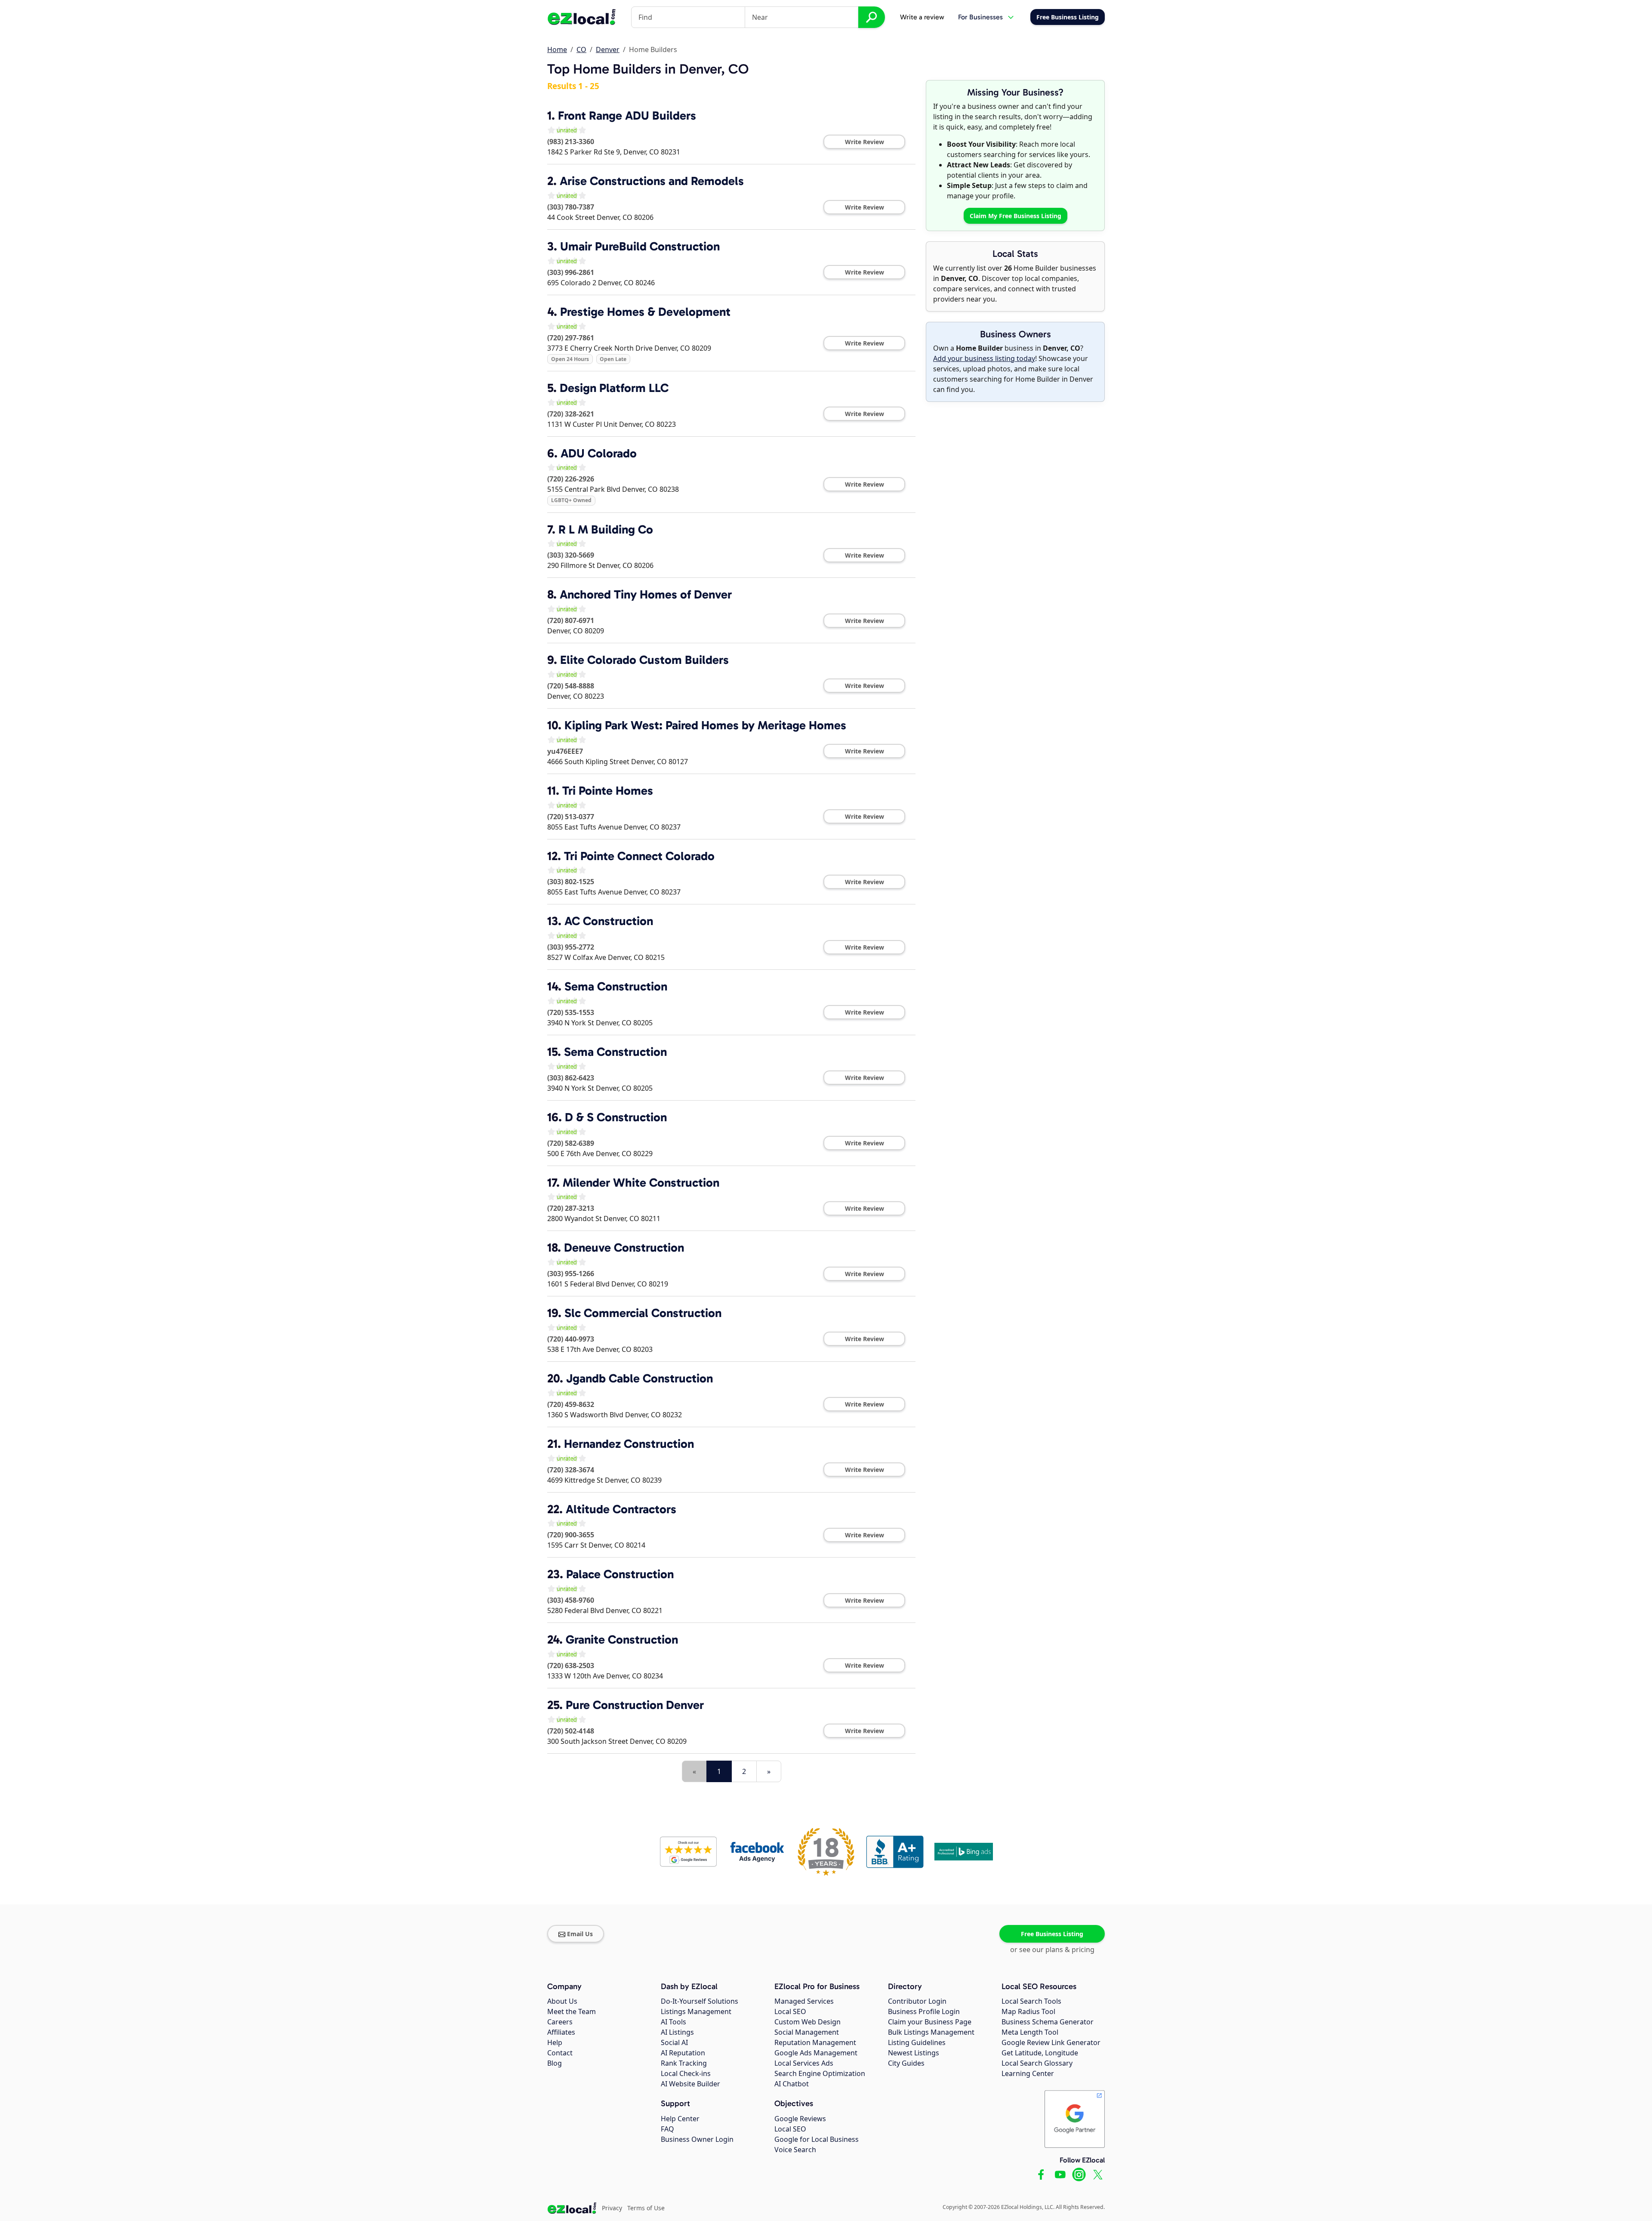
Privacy (612, 2208)
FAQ (667, 2129)
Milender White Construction (641, 1183)
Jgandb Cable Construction (640, 1378)
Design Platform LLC (614, 388)
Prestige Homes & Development (645, 312)
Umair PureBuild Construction (640, 246)
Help (555, 2042)
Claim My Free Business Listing (1016, 216)
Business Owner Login (697, 2139)
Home (557, 49)
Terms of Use (646, 2208)
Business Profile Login (924, 2011)
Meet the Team (572, 2011)
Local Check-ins (686, 2073)
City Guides (906, 2063)
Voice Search (795, 2150)
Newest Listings (914, 2053)
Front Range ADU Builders (627, 116)
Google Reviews (800, 2119)
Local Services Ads (804, 2063)
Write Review (865, 142)
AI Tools (673, 2022)
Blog (555, 2063)
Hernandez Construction (629, 1444)
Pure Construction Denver (635, 1705)
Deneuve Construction (624, 1248)
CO (581, 49)
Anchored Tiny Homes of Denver (646, 594)
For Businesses (980, 17)
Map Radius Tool (1028, 2011)
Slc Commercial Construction (643, 1313)
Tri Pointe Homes (608, 791)
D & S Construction (616, 1117)
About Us (562, 2001)
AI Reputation (683, 2053)
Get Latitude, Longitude (1040, 2053)
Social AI (674, 2042)
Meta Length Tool (1030, 2032)
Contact (560, 2053)
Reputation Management (815, 2042)
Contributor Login (917, 2001)
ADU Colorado (599, 453)
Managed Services (804, 2001)
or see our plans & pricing (1052, 1950)
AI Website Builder (690, 2084)
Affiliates (561, 2032)
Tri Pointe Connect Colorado (639, 856)
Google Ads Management (816, 2053)
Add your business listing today (984, 358)
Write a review (922, 17)
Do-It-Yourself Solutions (700, 2001)
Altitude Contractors (621, 1509)
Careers (560, 2022)
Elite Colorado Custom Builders (644, 660)
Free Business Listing (1052, 1934)
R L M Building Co (606, 529)
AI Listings (677, 2032)
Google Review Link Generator (1051, 2042)
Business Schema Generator (1048, 2022)
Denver (608, 49)
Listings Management (696, 2011)
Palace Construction (620, 1574)
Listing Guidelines (917, 2042)
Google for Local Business (817, 2139)
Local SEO (790, 2011)
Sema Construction (616, 986)
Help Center (680, 2119)
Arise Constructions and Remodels (652, 181)
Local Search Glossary (1037, 2063)
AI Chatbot (792, 2084)
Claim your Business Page (930, 2022)
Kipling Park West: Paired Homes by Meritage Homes (705, 725)
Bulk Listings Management (931, 2032)
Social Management (807, 2032)
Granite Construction (622, 1640)
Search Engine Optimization (820, 2073)
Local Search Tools (1031, 2001)
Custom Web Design (808, 2022)
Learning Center (1028, 2073)
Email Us (580, 1934)
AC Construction (609, 921)
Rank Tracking (684, 2063)
